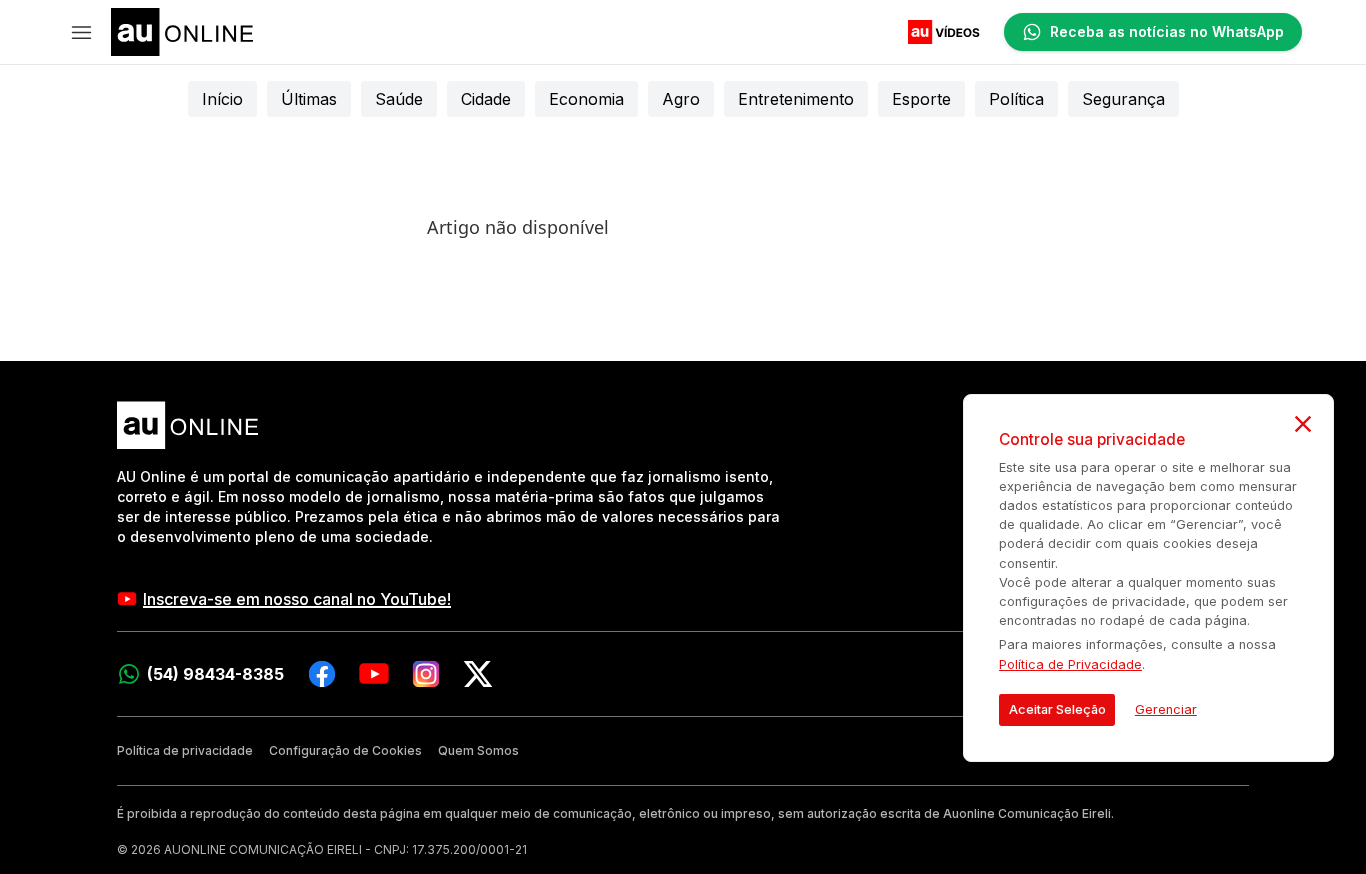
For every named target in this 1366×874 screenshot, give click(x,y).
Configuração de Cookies (345, 750)
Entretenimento (796, 99)
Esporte (921, 99)
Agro (681, 99)
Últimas (309, 99)
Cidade (486, 99)
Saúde (399, 99)
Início (222, 99)
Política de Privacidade (1070, 664)
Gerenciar (1166, 709)
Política (1016, 99)
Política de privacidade (185, 750)
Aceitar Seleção (1057, 709)
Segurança (1123, 99)
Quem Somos (478, 750)
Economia (586, 99)
